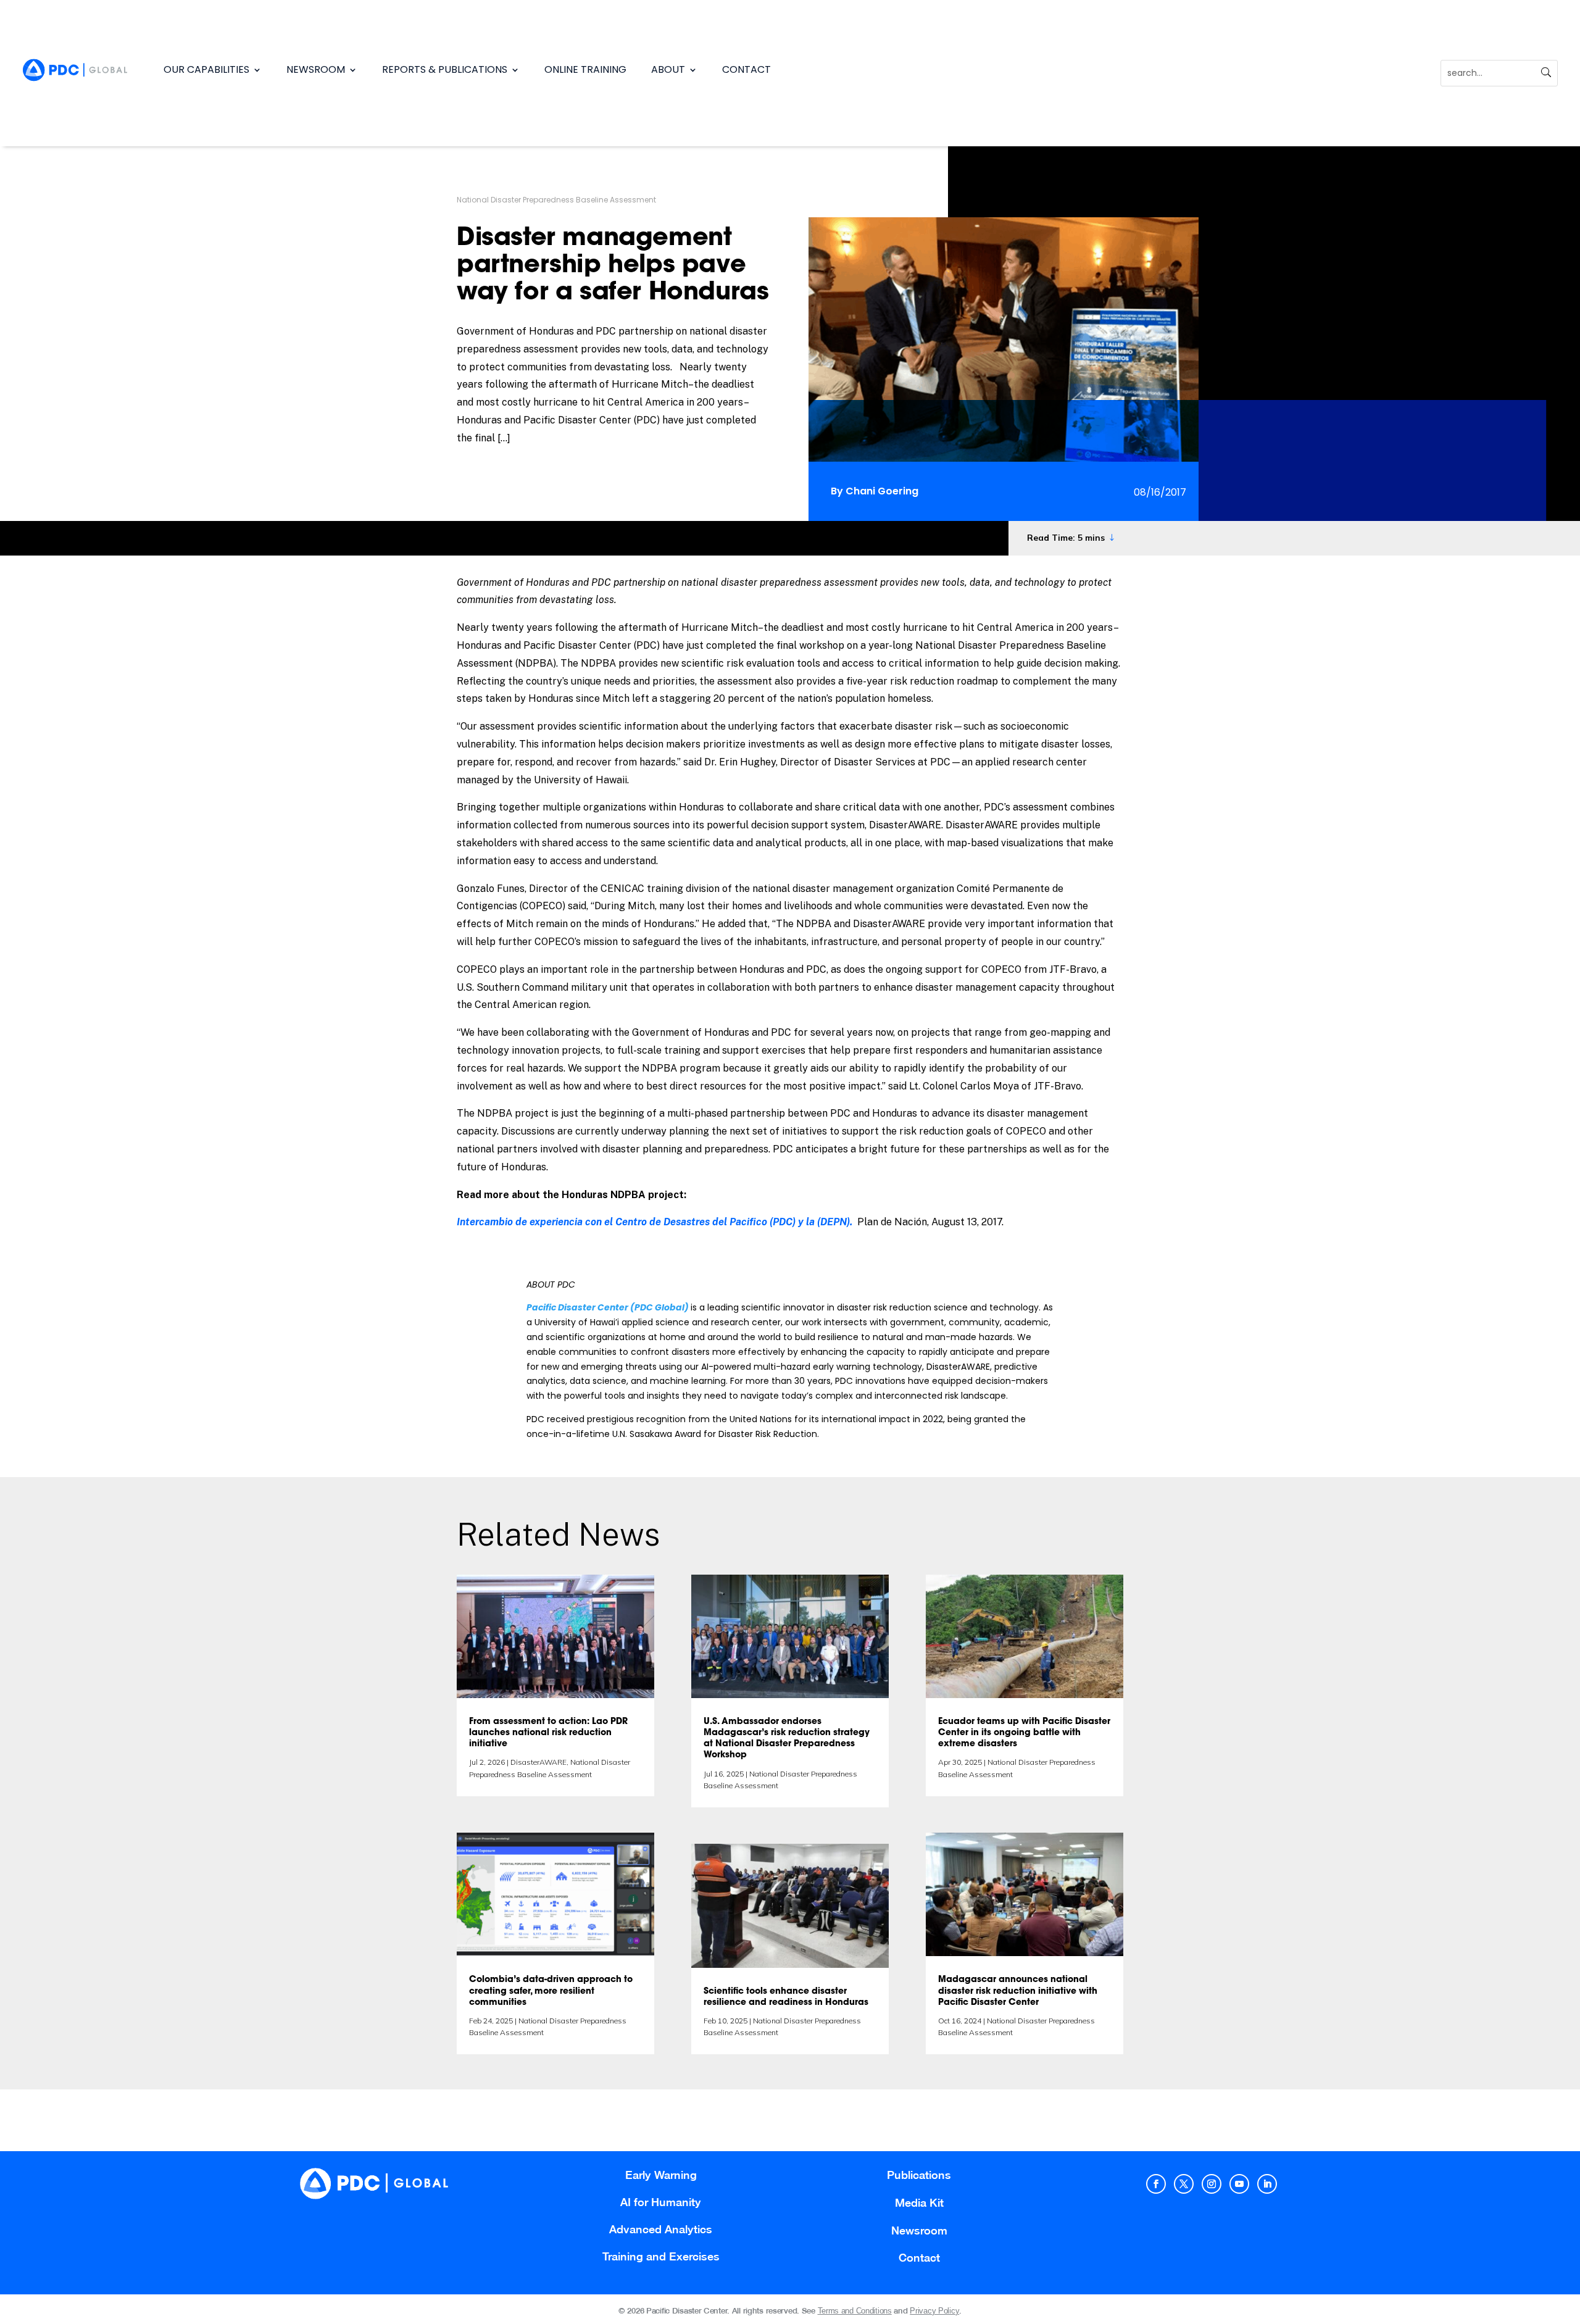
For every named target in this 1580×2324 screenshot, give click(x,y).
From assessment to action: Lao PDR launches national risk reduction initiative (548, 1733)
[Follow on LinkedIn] (1267, 2184)
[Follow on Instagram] (1212, 2184)
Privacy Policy (934, 2311)
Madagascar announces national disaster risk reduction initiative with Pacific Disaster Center (1018, 1991)
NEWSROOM (316, 69)
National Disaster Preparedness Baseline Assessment (556, 200)
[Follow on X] (1184, 2184)
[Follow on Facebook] (1156, 2184)
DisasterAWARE (538, 1762)
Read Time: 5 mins (1066, 538)
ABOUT (668, 69)
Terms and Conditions (855, 2311)
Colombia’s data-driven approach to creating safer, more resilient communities (551, 1991)
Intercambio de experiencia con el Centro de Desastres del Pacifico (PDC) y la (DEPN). (655, 1222)
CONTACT (746, 69)
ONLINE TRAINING (585, 69)
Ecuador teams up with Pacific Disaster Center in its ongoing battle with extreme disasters (1024, 1733)
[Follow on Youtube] (1239, 2184)
